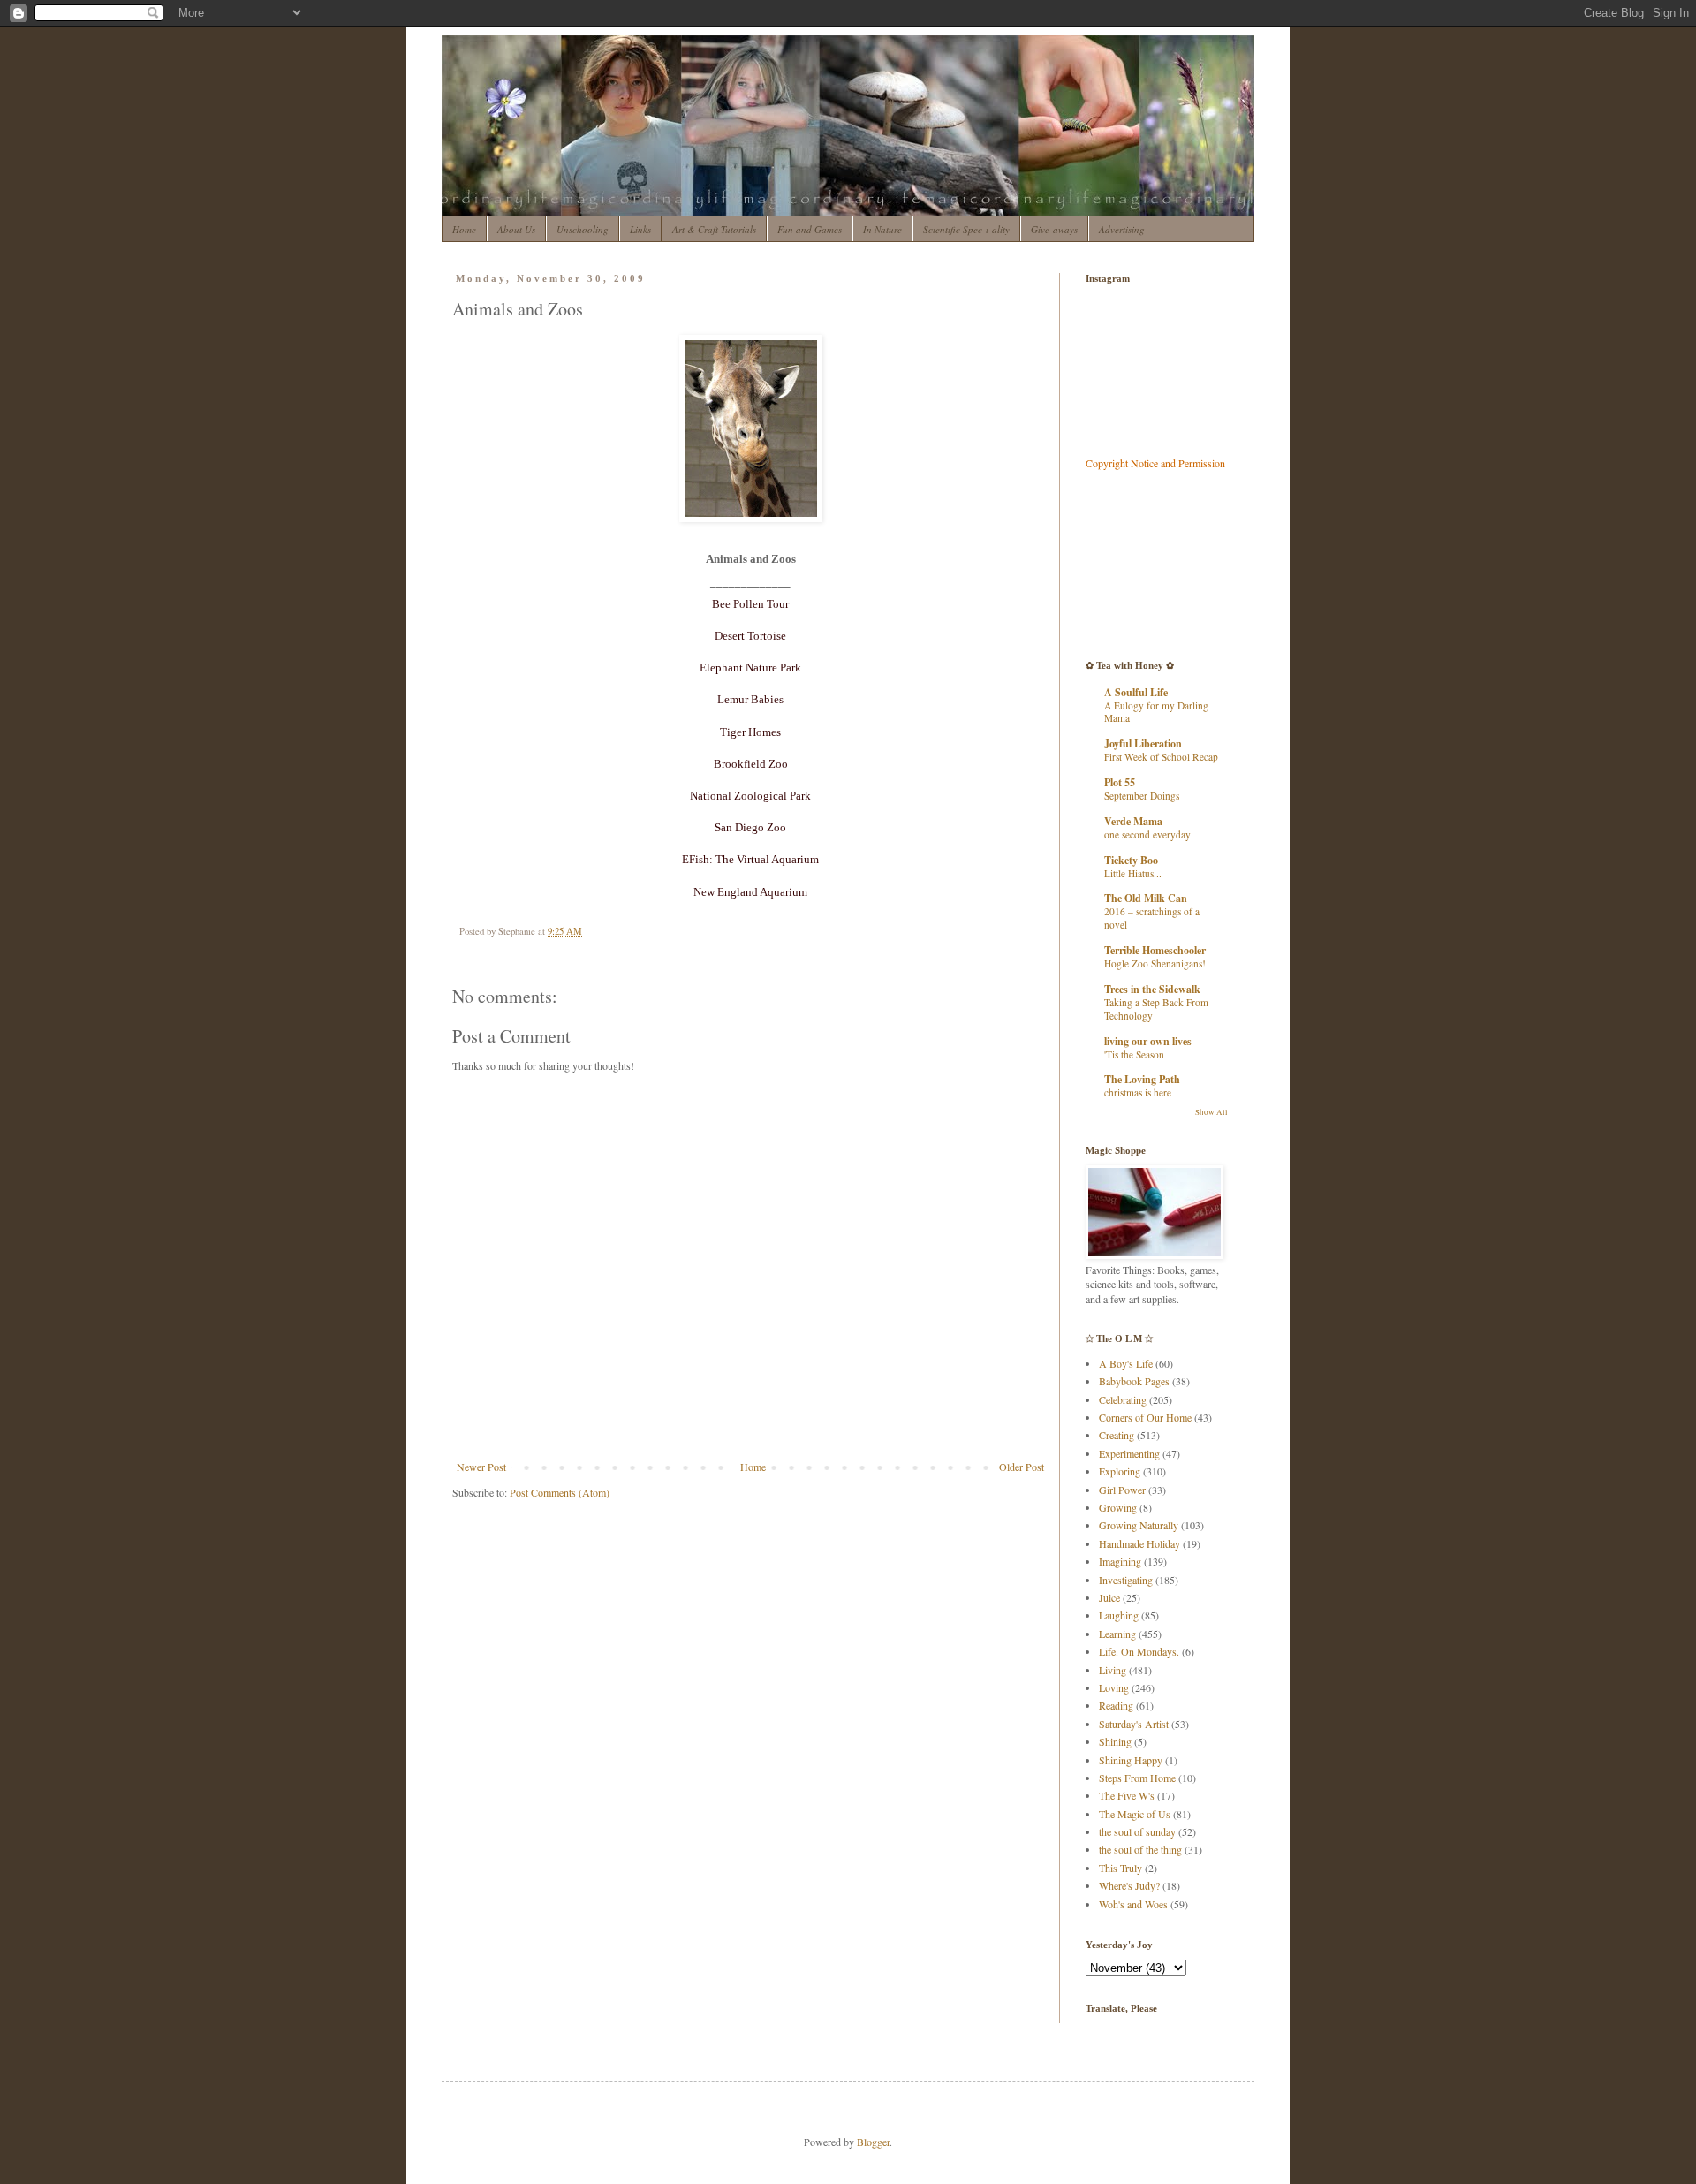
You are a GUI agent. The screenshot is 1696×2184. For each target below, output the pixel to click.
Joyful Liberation (1143, 743)
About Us (516, 229)
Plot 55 (1120, 782)
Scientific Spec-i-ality (966, 229)
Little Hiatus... (1133, 873)
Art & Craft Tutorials (714, 229)
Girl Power (1122, 1490)
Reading (1116, 1705)
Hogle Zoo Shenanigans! (1155, 963)
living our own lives (1148, 1041)
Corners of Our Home (1145, 1417)
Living (1113, 1670)
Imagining (1120, 1561)
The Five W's (1127, 1795)
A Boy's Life (1126, 1363)
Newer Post (481, 1467)
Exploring (1120, 1471)
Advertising (1122, 229)
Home (464, 229)
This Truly (1121, 1868)
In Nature (882, 229)
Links (640, 229)
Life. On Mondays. (1139, 1651)
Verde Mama (1133, 821)
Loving (1114, 1687)
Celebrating (1123, 1399)
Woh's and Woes (1133, 1904)
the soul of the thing (1140, 1849)
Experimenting (1129, 1453)
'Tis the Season (1134, 1054)
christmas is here (1138, 1092)
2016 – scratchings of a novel (1152, 918)
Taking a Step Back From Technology (1156, 1009)
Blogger (873, 2142)
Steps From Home (1137, 1778)
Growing (1118, 1507)
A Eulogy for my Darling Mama (1156, 712)
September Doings (1142, 796)
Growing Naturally (1139, 1525)
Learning (1117, 1634)
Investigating (1126, 1580)
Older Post (1022, 1467)
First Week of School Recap (1161, 757)
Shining (1115, 1741)
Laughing (1119, 1615)
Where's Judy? (1129, 1885)
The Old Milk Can (1146, 898)
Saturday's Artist (1134, 1724)
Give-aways (1054, 229)
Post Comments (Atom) (560, 1492)
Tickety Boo (1131, 860)
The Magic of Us (1135, 1814)
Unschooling (583, 229)
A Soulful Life (1136, 692)
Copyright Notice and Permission (1155, 463)
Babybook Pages (1134, 1381)
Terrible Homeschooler (1155, 950)
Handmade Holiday (1139, 1543)
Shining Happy (1131, 1760)
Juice (1109, 1597)
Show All (1211, 1112)
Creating (1117, 1435)
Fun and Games (810, 229)
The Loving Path (1142, 1079)
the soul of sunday (1137, 1831)
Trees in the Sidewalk (1152, 989)
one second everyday (1147, 834)
